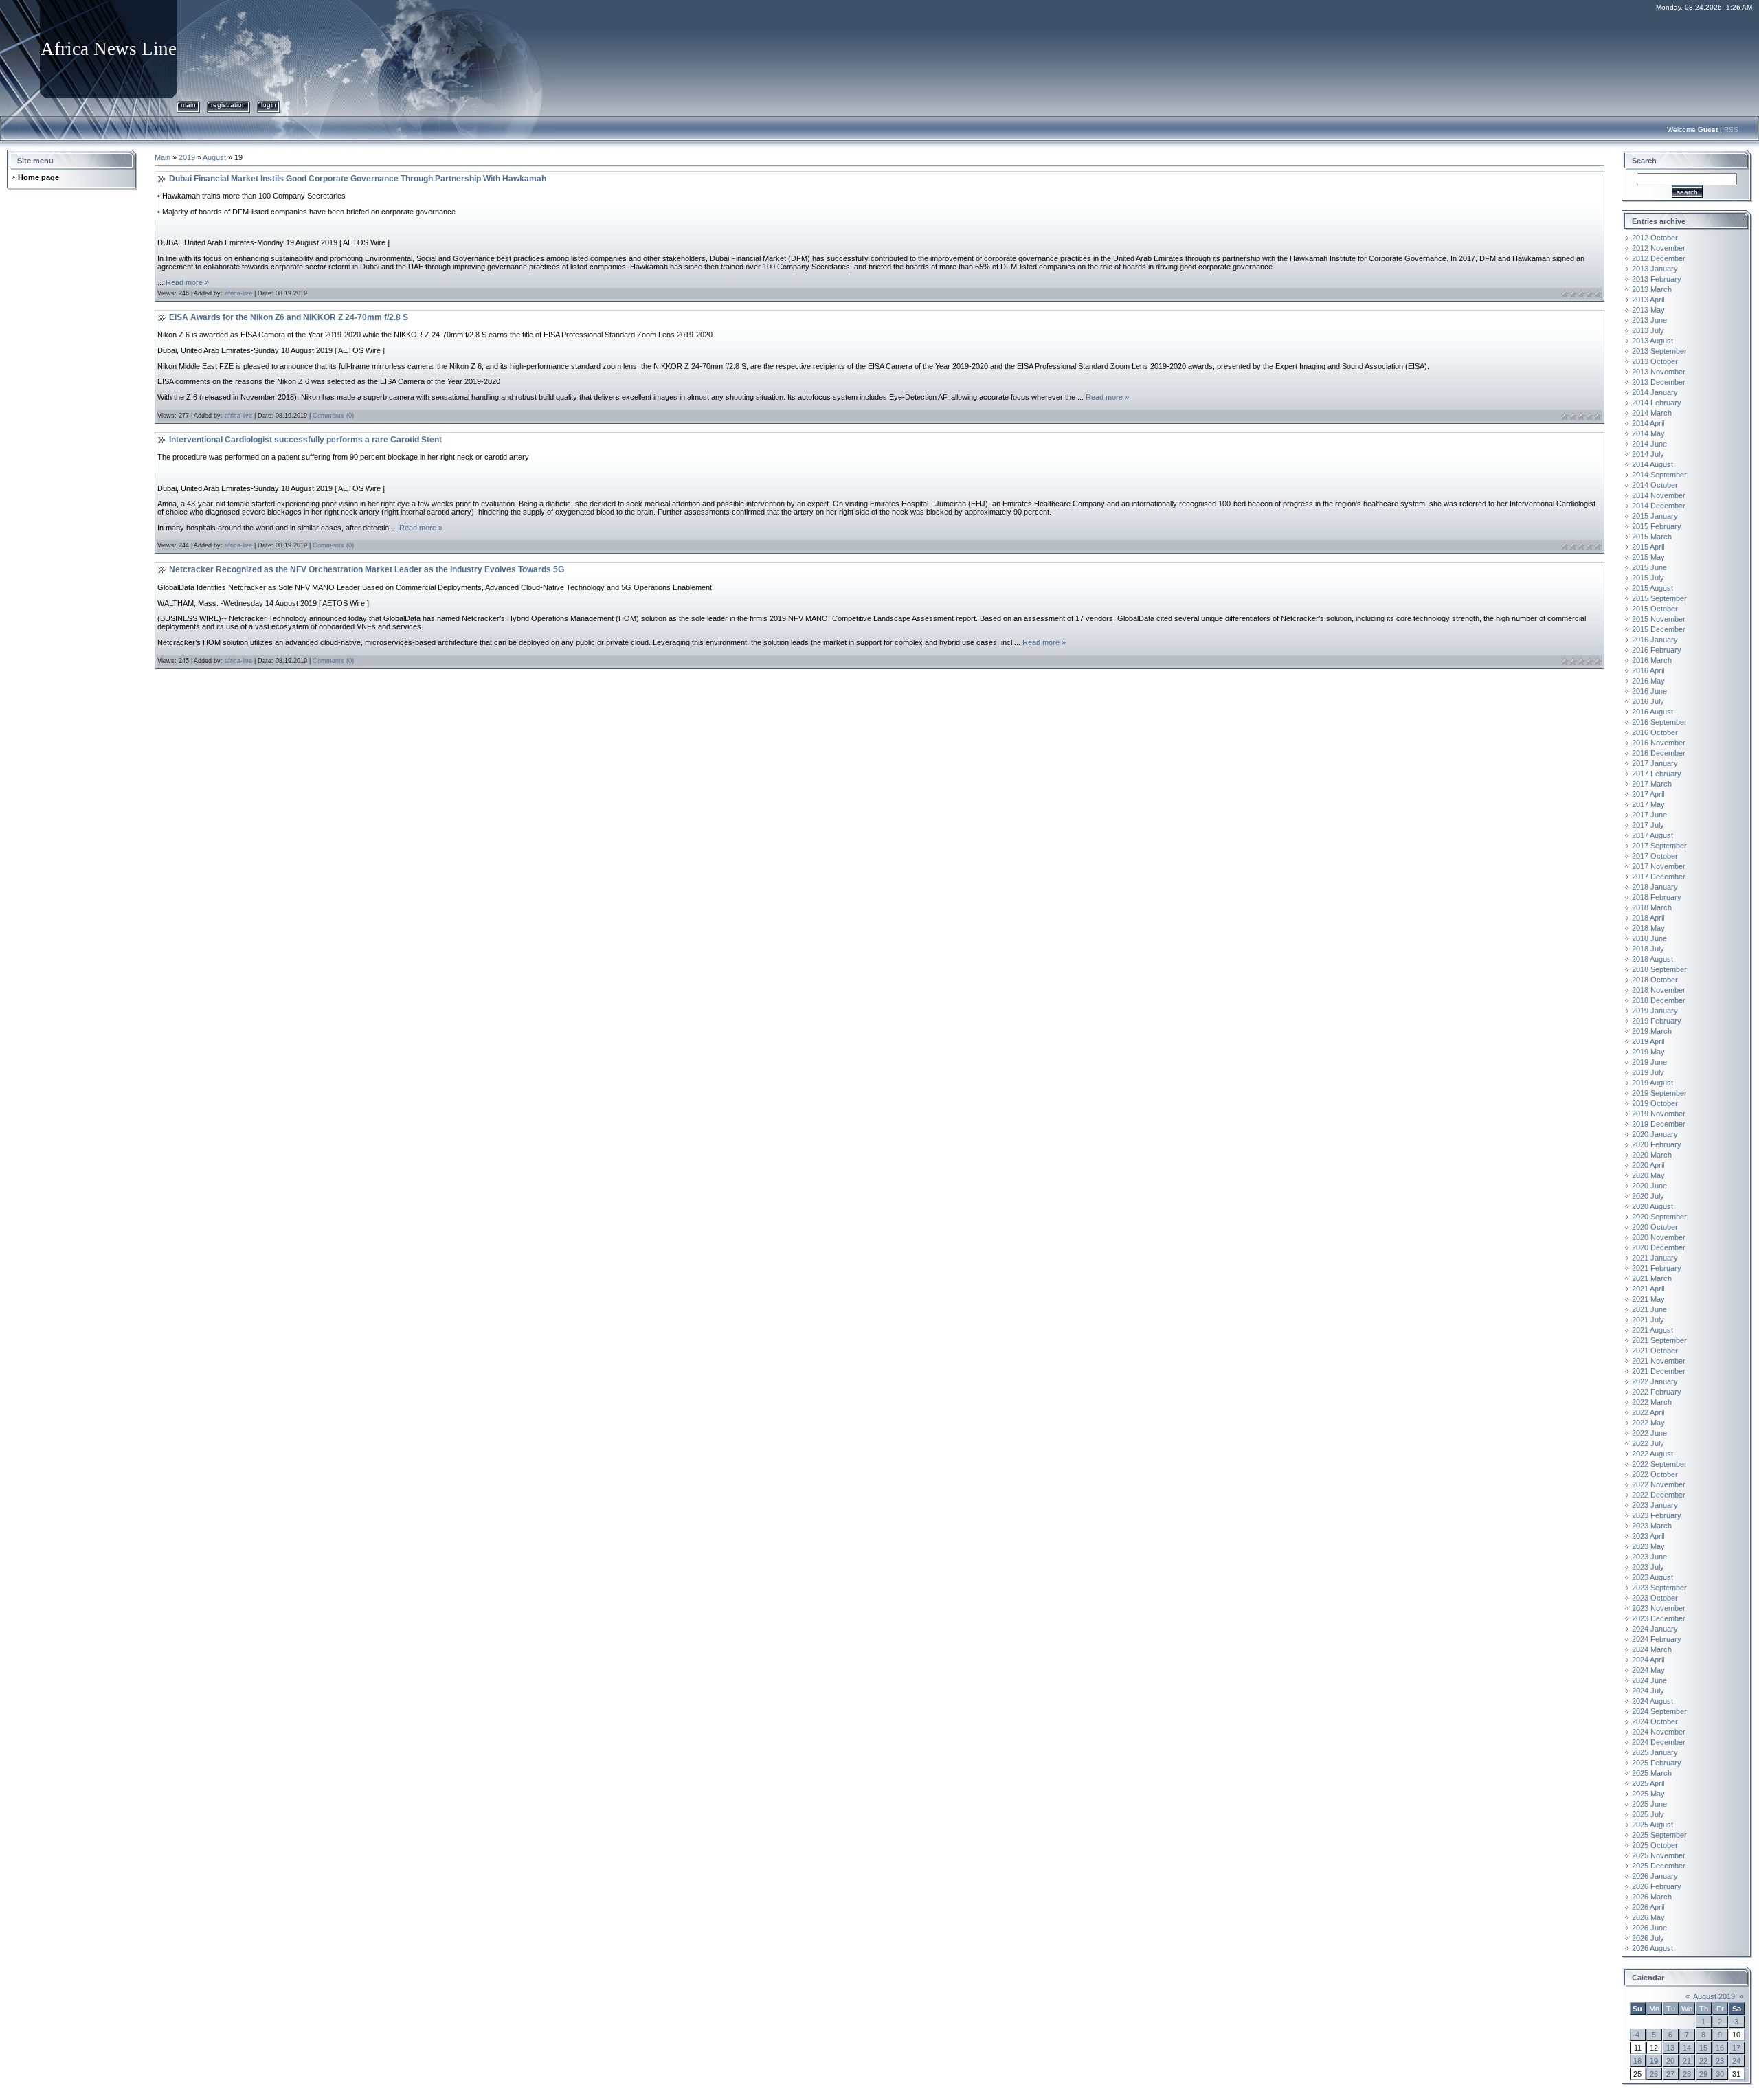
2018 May (1648, 928)
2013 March (1652, 289)
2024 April (1648, 1660)
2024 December (1659, 1742)
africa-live (238, 293)
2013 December (1659, 382)
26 (1654, 2074)
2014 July (1648, 454)
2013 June (1649, 320)
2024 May (1648, 1670)
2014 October (1655, 485)
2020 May (1648, 1175)
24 (1736, 2061)
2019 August (1652, 1083)
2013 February (1657, 279)
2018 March (1652, 907)
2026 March (1652, 1897)
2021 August (1652, 1330)
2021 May (1648, 1299)
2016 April (1648, 670)
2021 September (1659, 1340)
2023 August (1652, 1577)
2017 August (1652, 835)
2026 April (1648, 1907)
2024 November (1659, 1732)
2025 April (1648, 1783)
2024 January (1655, 1629)
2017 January (1655, 763)
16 (1720, 2048)
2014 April (1648, 423)
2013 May (1648, 310)
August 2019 (1714, 1996)
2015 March (1652, 537)
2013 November (1659, 372)
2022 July (1648, 1443)
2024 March (1652, 1649)
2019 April (1648, 1041)
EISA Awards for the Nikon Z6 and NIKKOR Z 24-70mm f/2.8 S (289, 317)
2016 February (1657, 650)
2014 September (1659, 475)
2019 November (1659, 1114)
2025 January (1655, 1752)
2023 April (1648, 1536)
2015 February (1657, 526)
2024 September (1659, 1711)
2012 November (1659, 248)
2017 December (1659, 877)
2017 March (1652, 784)
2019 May (1648, 1052)
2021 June (1649, 1309)
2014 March (1652, 413)
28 (1687, 2074)
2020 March (1652, 1155)
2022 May (1648, 1423)
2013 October (1655, 361)
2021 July (1648, 1320)
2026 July (1648, 1938)
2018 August (1652, 959)
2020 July (1648, 1196)
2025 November (1659, 1855)
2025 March (1652, 1773)
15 (1703, 2048)
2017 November (1659, 866)
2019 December (1659, 1124)
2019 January (1655, 1011)
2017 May (1648, 804)
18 (1637, 2061)
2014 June (1649, 444)
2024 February (1657, 1639)
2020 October (1655, 1227)
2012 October (1655, 238)
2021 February (1657, 1268)
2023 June (1649, 1557)
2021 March (1652, 1278)
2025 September (1659, 1835)
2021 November (1659, 1361)
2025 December (1659, 1866)
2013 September (1659, 351)
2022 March (1652, 1402)
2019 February (1657, 1021)
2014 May (1648, 433)
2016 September (1659, 722)
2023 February (1657, 1515)
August (214, 157)
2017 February (1657, 774)
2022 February (1657, 1392)
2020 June (1649, 1186)
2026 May (1648, 1917)
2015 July (1648, 578)
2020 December (1659, 1247)
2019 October (1655, 1103)
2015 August (1652, 588)
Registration (228, 105)
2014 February (1657, 403)
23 (1720, 2061)
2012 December (1659, 258)
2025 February (1657, 1763)
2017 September (1659, 846)
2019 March (1652, 1031)
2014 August (1652, 464)
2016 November (1659, 743)
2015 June (1649, 567)
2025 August (1652, 1825)
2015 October (1655, 609)
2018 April (1648, 918)
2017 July (1648, 825)
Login (269, 105)
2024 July (1648, 1691)
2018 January (1655, 887)
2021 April (1648, 1289)
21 (1687, 2061)
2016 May (1648, 681)
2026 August (1652, 1948)
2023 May (1648, 1546)
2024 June (1649, 1680)
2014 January (1655, 392)
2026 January (1655, 1876)
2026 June (1649, 1928)
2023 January (1655, 1505)
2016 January (1655, 640)
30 (1720, 2074)
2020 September (1659, 1217)
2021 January (1655, 1258)
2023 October (1655, 1598)
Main (188, 105)
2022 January (1655, 1381)
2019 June (1649, 1062)
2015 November (1659, 619)
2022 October (1655, 1474)
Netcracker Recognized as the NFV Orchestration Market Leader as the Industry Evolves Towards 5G (367, 569)
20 (1670, 2061)
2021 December (1659, 1371)
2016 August (1652, 712)
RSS (1731, 129)
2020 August (1652, 1206)
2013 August (1652, 341)
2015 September (1659, 598)
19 (1654, 2061)
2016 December (1659, 753)
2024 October (1655, 1721)
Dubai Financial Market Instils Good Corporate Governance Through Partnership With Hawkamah (358, 179)
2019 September (1659, 1093)
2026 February (1657, 1886)
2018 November (1659, 990)
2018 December (1659, 1000)
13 (1670, 2048)
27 (1670, 2074)
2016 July (1648, 701)
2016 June (1649, 691)
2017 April (1648, 794)
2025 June (1649, 1804)
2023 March (1652, 1526)
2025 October (1655, 1845)
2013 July (1648, 330)
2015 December (1659, 629)
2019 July (1648, 1072)
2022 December (1659, 1495)
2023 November (1659, 1608)
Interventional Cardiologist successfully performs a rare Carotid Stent (305, 440)
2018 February (1657, 897)
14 (1687, 2048)
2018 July (1648, 949)
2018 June (1649, 938)
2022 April (1648, 1412)
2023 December (1659, 1618)
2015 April (1648, 547)
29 (1703, 2074)
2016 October (1655, 732)
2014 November (1659, 495)
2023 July (1648, 1567)
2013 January (1655, 269)
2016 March (1652, 660)
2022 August (1652, 1454)
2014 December (1659, 506)
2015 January (1655, 516)
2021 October (1655, 1351)
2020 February (1657, 1144)
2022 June (1649, 1433)
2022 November (1659, 1484)
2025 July (1648, 1814)
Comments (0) (333, 416)
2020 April (1648, 1165)
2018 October (1655, 980)
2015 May (1648, 557)
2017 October (1655, 856)
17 (1736, 2048)
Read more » (187, 282)
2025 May (1648, 1794)
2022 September (1659, 1464)
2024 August (1652, 1701)
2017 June (1649, 815)
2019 (187, 157)
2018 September (1659, 969)
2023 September (1659, 1588)
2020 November (1659, 1237)
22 (1703, 2061)
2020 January (1655, 1134)
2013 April (1648, 300)
